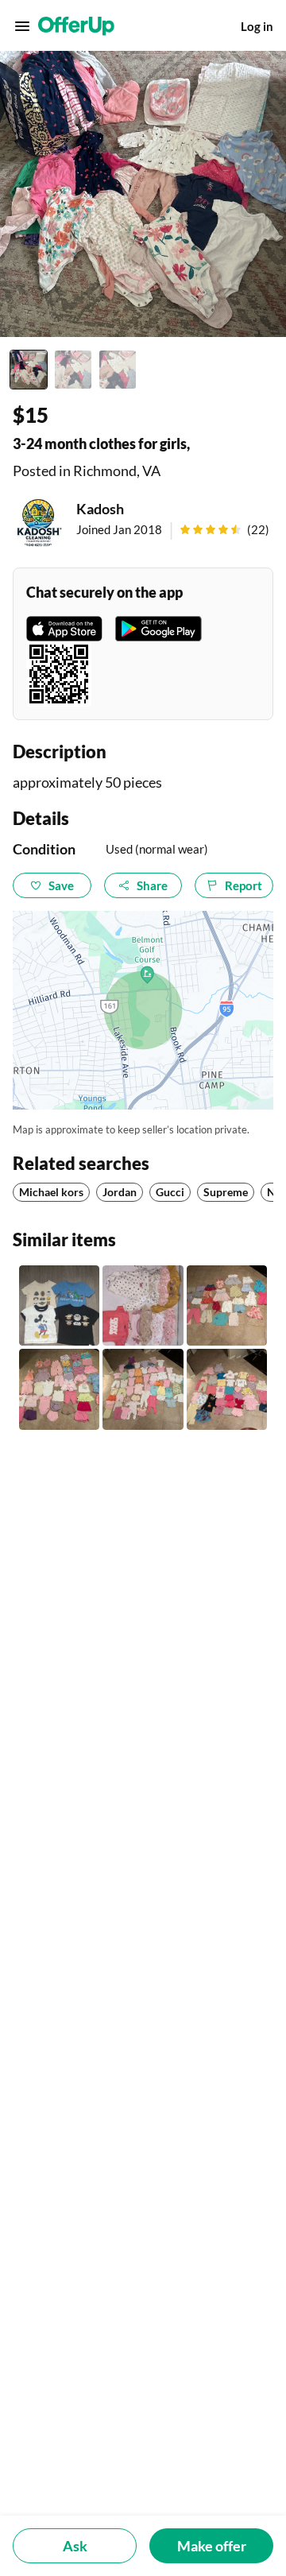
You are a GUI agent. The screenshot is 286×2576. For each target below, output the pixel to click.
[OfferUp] (76, 26)
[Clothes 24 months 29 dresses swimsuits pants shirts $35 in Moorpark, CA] (227, 1305)
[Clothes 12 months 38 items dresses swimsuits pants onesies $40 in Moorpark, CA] (59, 1389)
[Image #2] (73, 370)
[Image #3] (118, 370)
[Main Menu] (22, 26)
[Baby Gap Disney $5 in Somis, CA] (59, 1305)
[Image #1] (29, 370)
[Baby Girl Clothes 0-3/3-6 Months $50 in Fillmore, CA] (143, 1305)
